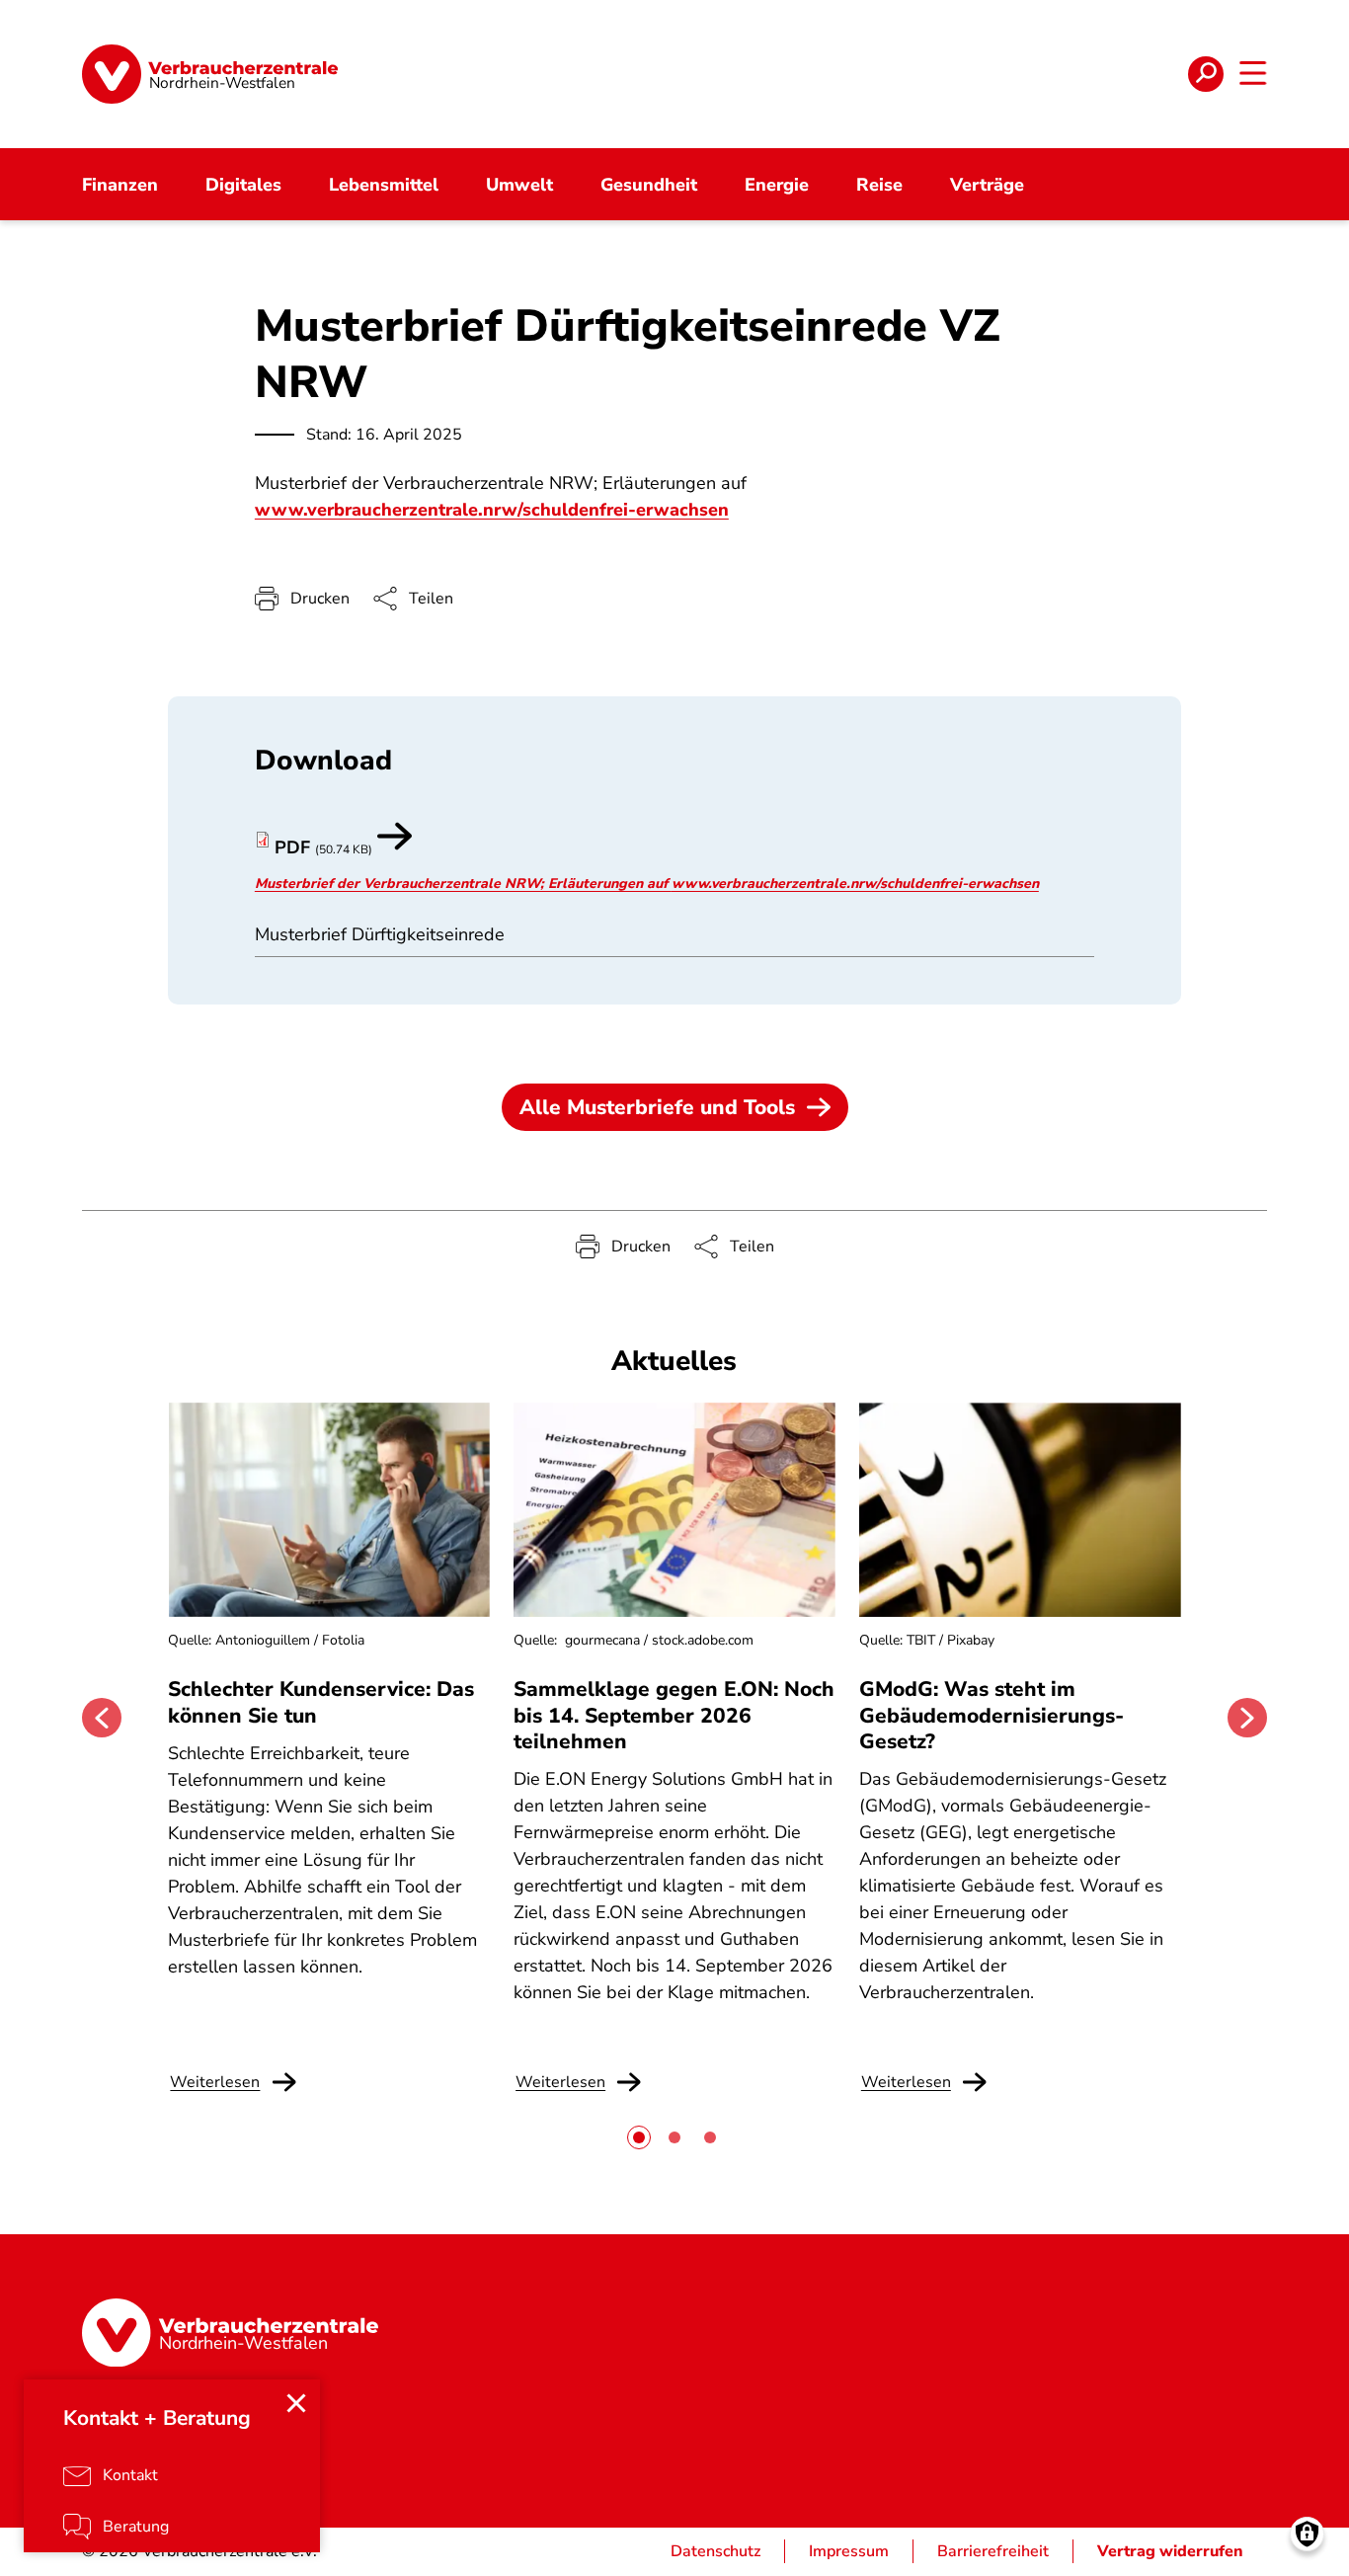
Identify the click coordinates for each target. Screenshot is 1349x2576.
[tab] (639, 2137)
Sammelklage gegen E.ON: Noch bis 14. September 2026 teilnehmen (674, 1715)
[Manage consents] (1307, 2534)
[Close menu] (296, 2403)
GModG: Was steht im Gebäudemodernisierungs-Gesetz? (992, 1715)
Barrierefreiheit (993, 2551)
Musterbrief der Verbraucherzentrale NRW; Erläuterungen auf (463, 884)
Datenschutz (715, 2551)
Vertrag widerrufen (1170, 2551)
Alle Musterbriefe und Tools (657, 1107)
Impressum (849, 2551)
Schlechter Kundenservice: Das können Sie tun (321, 1702)
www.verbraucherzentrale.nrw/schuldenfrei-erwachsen (492, 510)
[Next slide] (1247, 1718)
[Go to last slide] (102, 1718)
